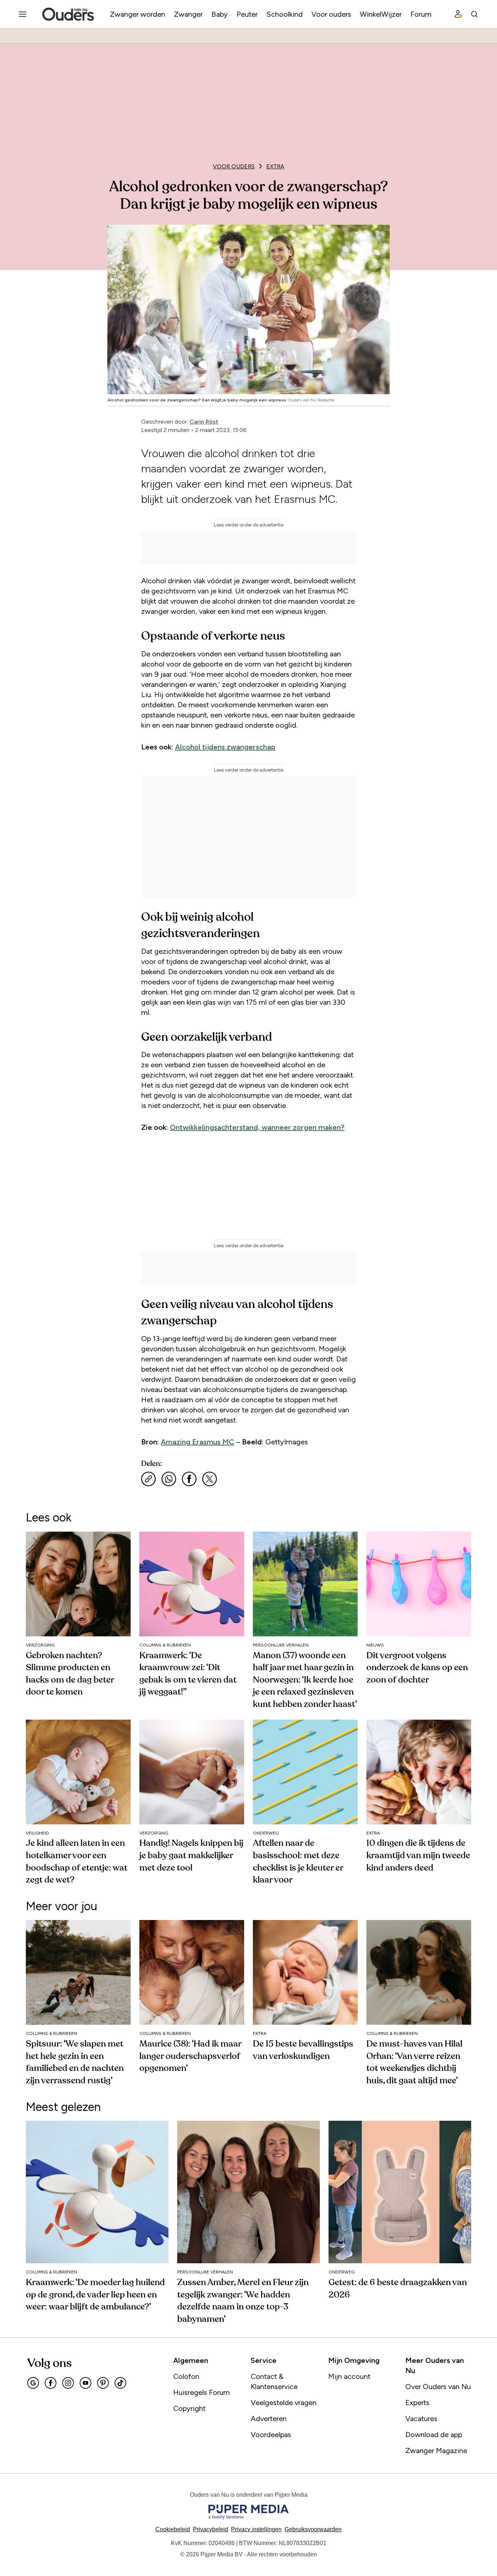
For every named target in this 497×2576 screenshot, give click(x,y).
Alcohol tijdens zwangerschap (225, 747)
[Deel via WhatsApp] (169, 1479)
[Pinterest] (103, 2383)
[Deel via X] (210, 1479)
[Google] (33, 2383)
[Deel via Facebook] (189, 1479)
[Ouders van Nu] (68, 14)
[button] (256, 2529)
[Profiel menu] (458, 14)
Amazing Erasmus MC (198, 1442)
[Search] (474, 14)
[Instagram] (68, 2383)
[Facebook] (51, 2383)
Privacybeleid (210, 2529)
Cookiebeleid (173, 2529)
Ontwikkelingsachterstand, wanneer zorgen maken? (257, 1127)
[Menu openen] (23, 14)
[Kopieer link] (148, 1479)
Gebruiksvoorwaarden (313, 2529)
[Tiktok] (120, 2383)
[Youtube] (86, 2383)
